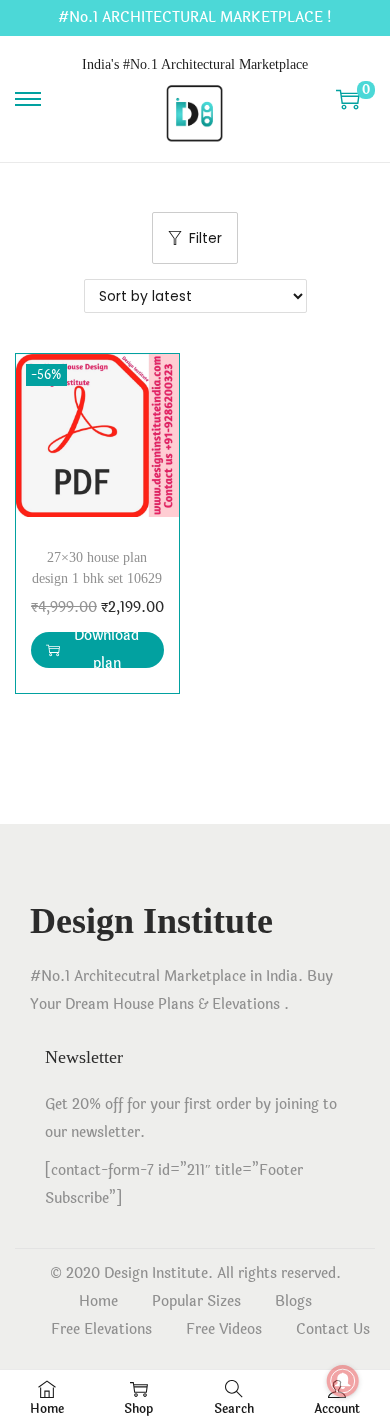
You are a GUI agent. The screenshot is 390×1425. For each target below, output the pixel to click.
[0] (348, 99)
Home (98, 1301)
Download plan (106, 650)
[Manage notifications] (343, 1381)
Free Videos (224, 1329)
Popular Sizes (196, 1301)
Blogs (293, 1301)
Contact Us (333, 1329)
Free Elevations (101, 1329)
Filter (205, 238)
